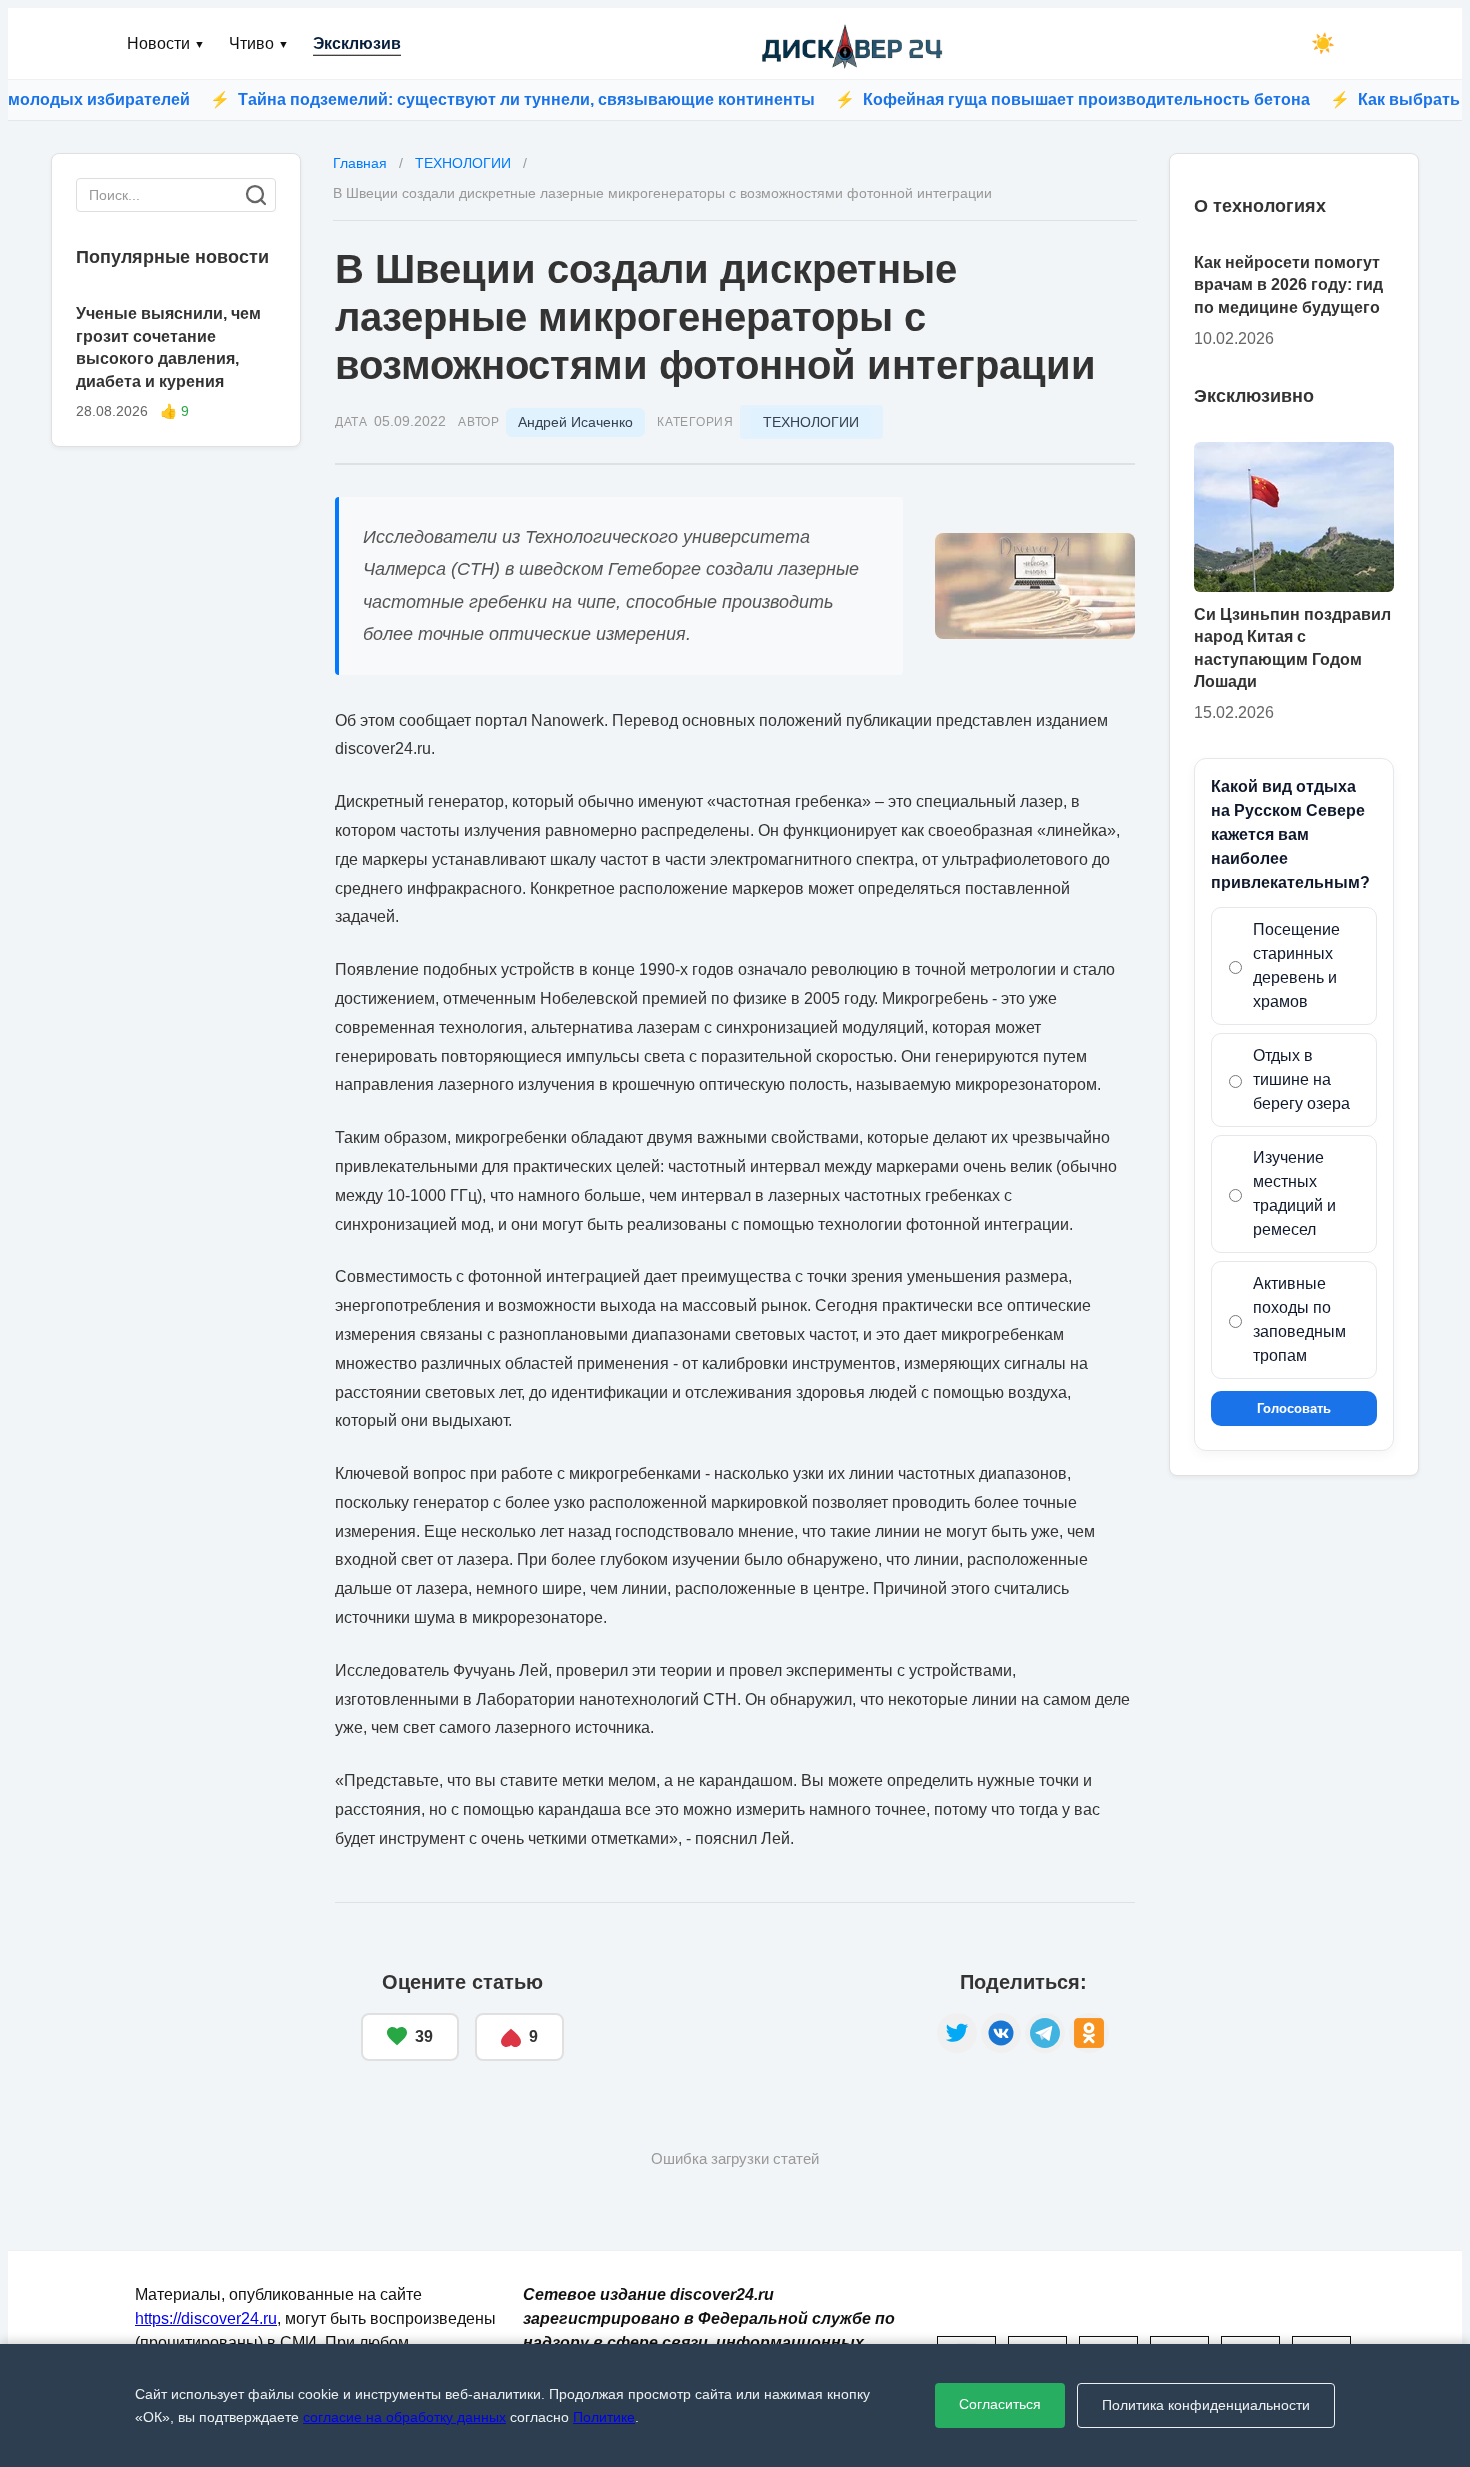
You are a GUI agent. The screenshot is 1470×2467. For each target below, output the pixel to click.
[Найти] (256, 195)
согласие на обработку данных (404, 2417)
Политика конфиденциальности (1206, 2405)
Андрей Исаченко (575, 422)
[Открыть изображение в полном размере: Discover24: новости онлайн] (1035, 586)
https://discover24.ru (206, 2318)
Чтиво (259, 43)
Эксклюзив (357, 43)
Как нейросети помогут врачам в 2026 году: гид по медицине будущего (1288, 285)
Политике (604, 2417)
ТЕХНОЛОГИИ (811, 422)
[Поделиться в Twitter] (957, 2033)
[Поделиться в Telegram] (1045, 2033)
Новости (166, 43)
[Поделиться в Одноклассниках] (1089, 2033)
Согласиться (1000, 2404)
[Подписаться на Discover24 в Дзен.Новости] (750, 2017)
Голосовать (1294, 1408)
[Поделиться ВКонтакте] (1001, 2033)
